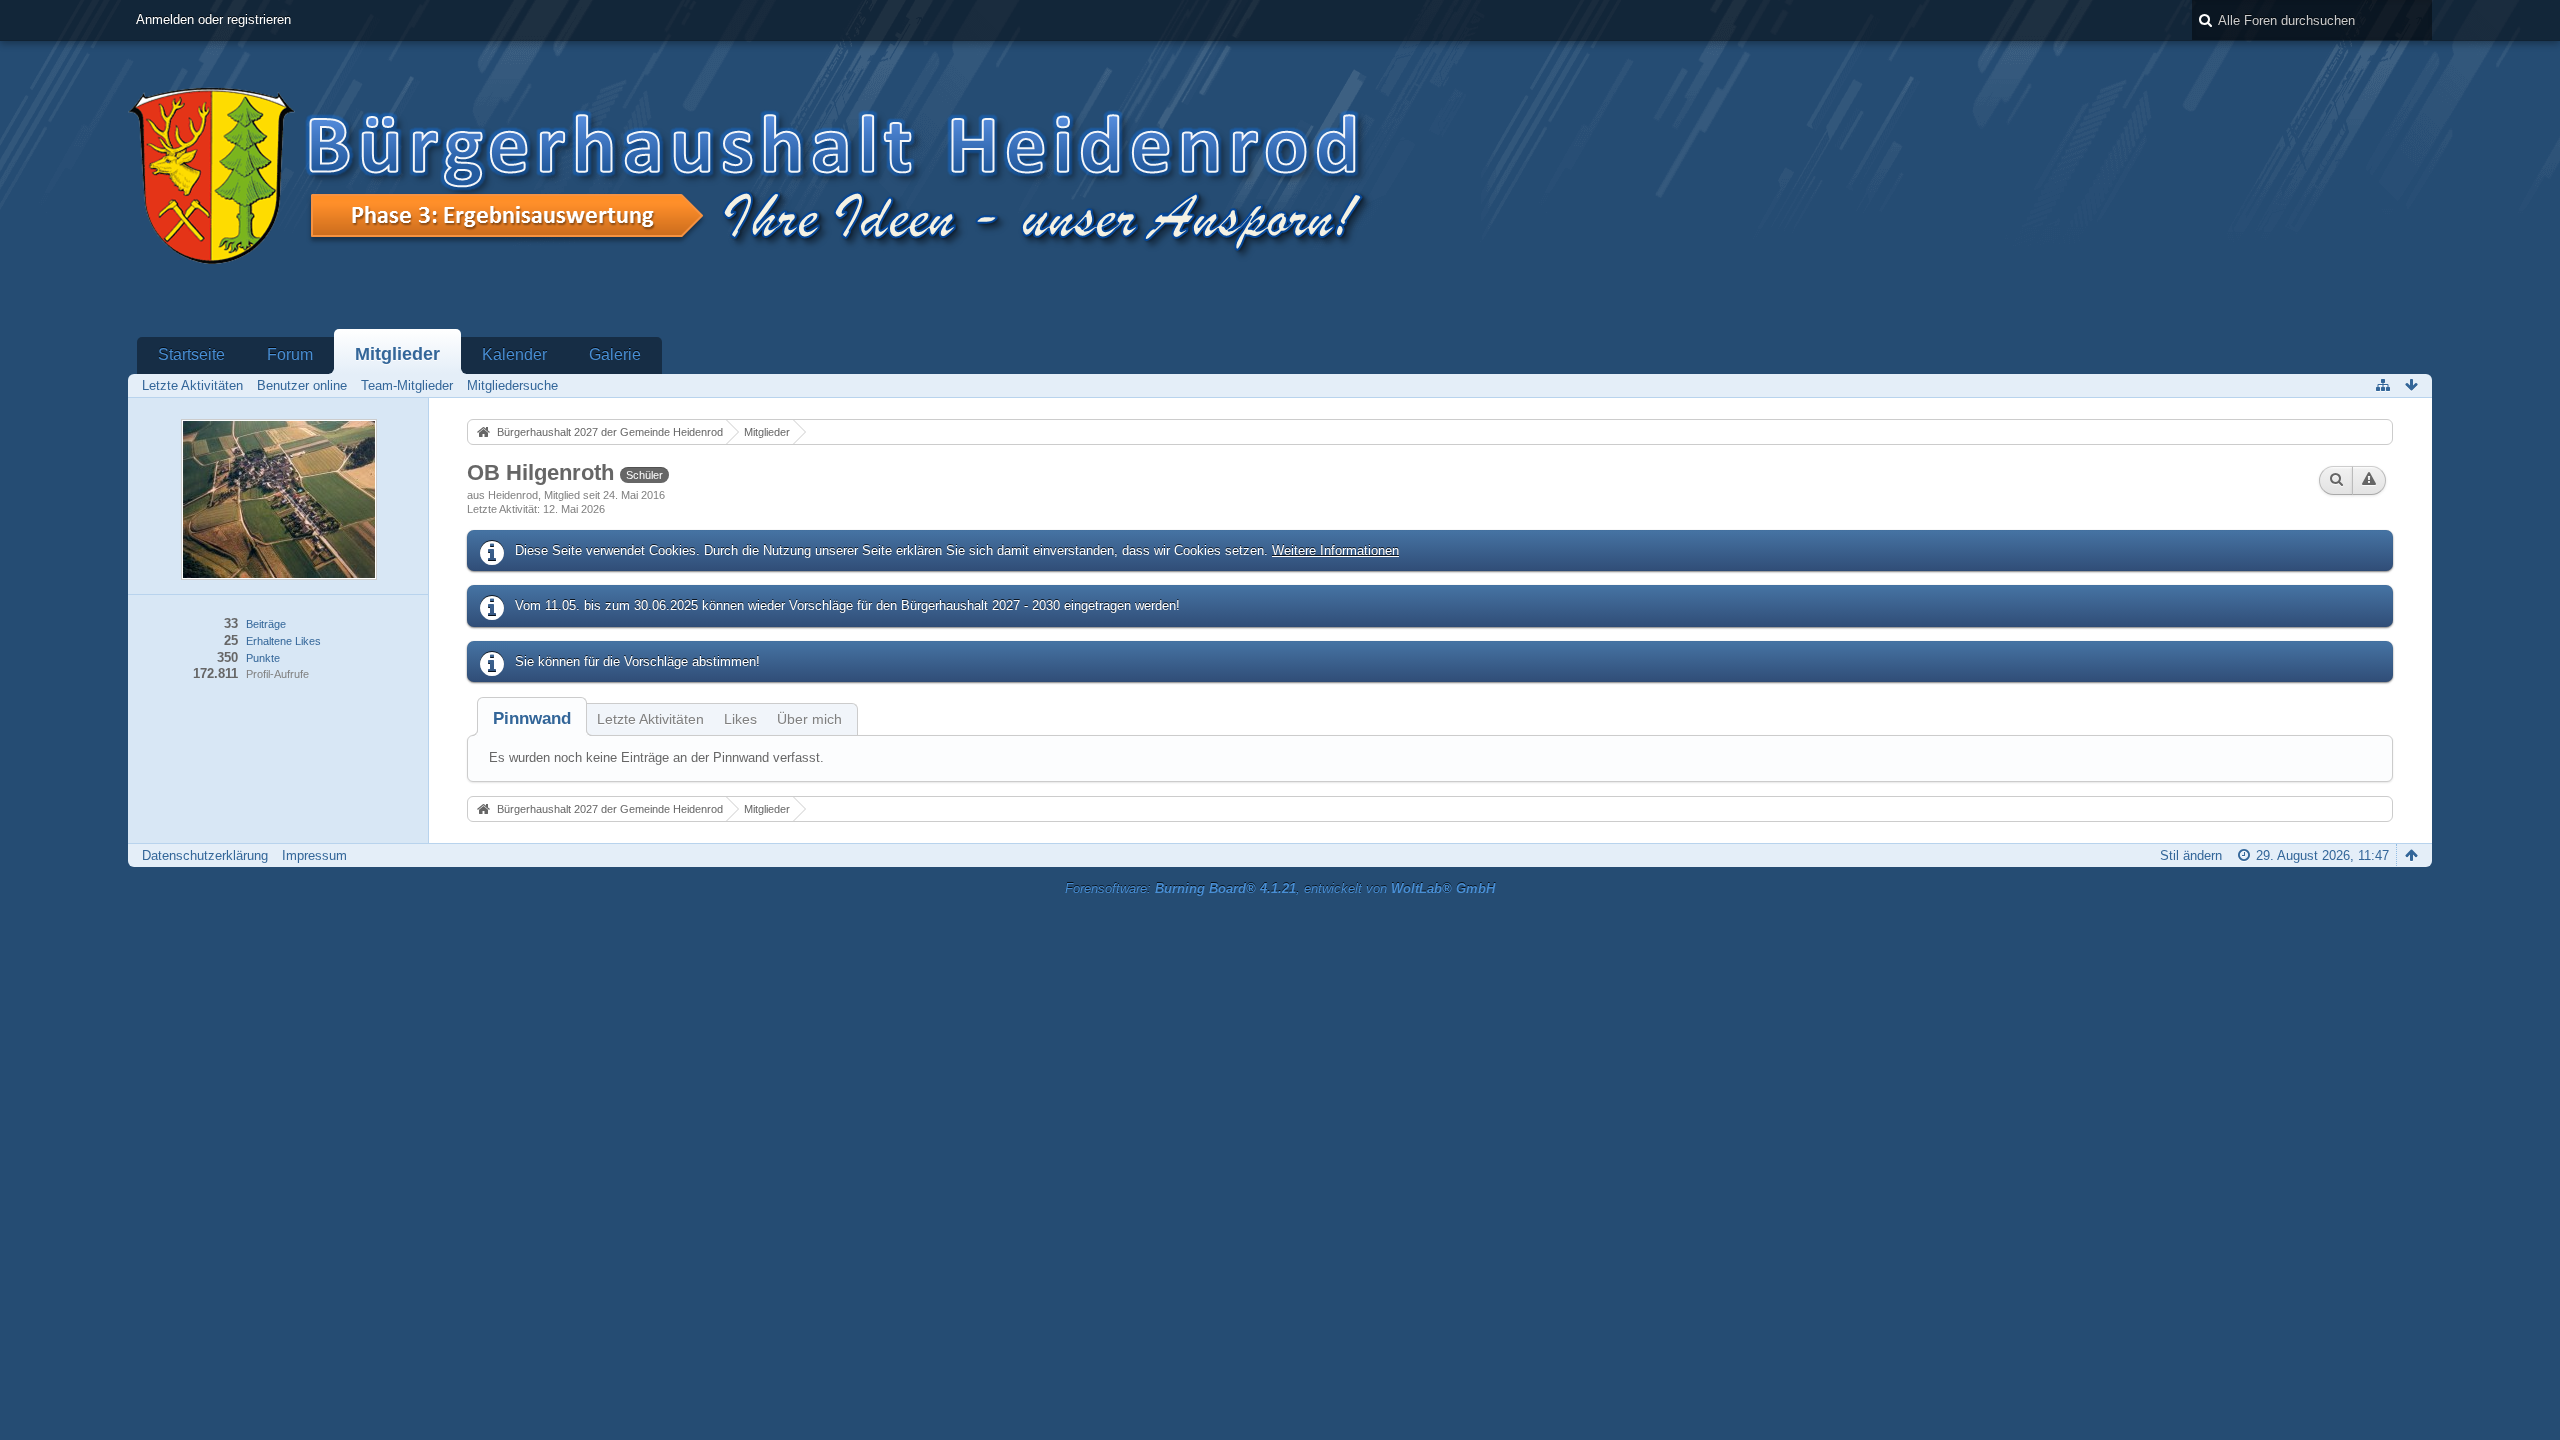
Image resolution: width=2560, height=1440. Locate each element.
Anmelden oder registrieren (213, 19)
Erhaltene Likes (283, 641)
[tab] (532, 718)
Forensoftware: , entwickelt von (1280, 888)
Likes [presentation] (740, 719)
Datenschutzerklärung (205, 855)
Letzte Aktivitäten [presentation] (650, 719)
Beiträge (266, 624)
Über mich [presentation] (809, 719)
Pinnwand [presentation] (532, 718)
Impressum (314, 855)
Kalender (514, 354)
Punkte (263, 658)
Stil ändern (2191, 855)
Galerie (615, 354)
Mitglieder (397, 354)
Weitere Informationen (1335, 550)
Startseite (191, 354)
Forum (290, 354)
